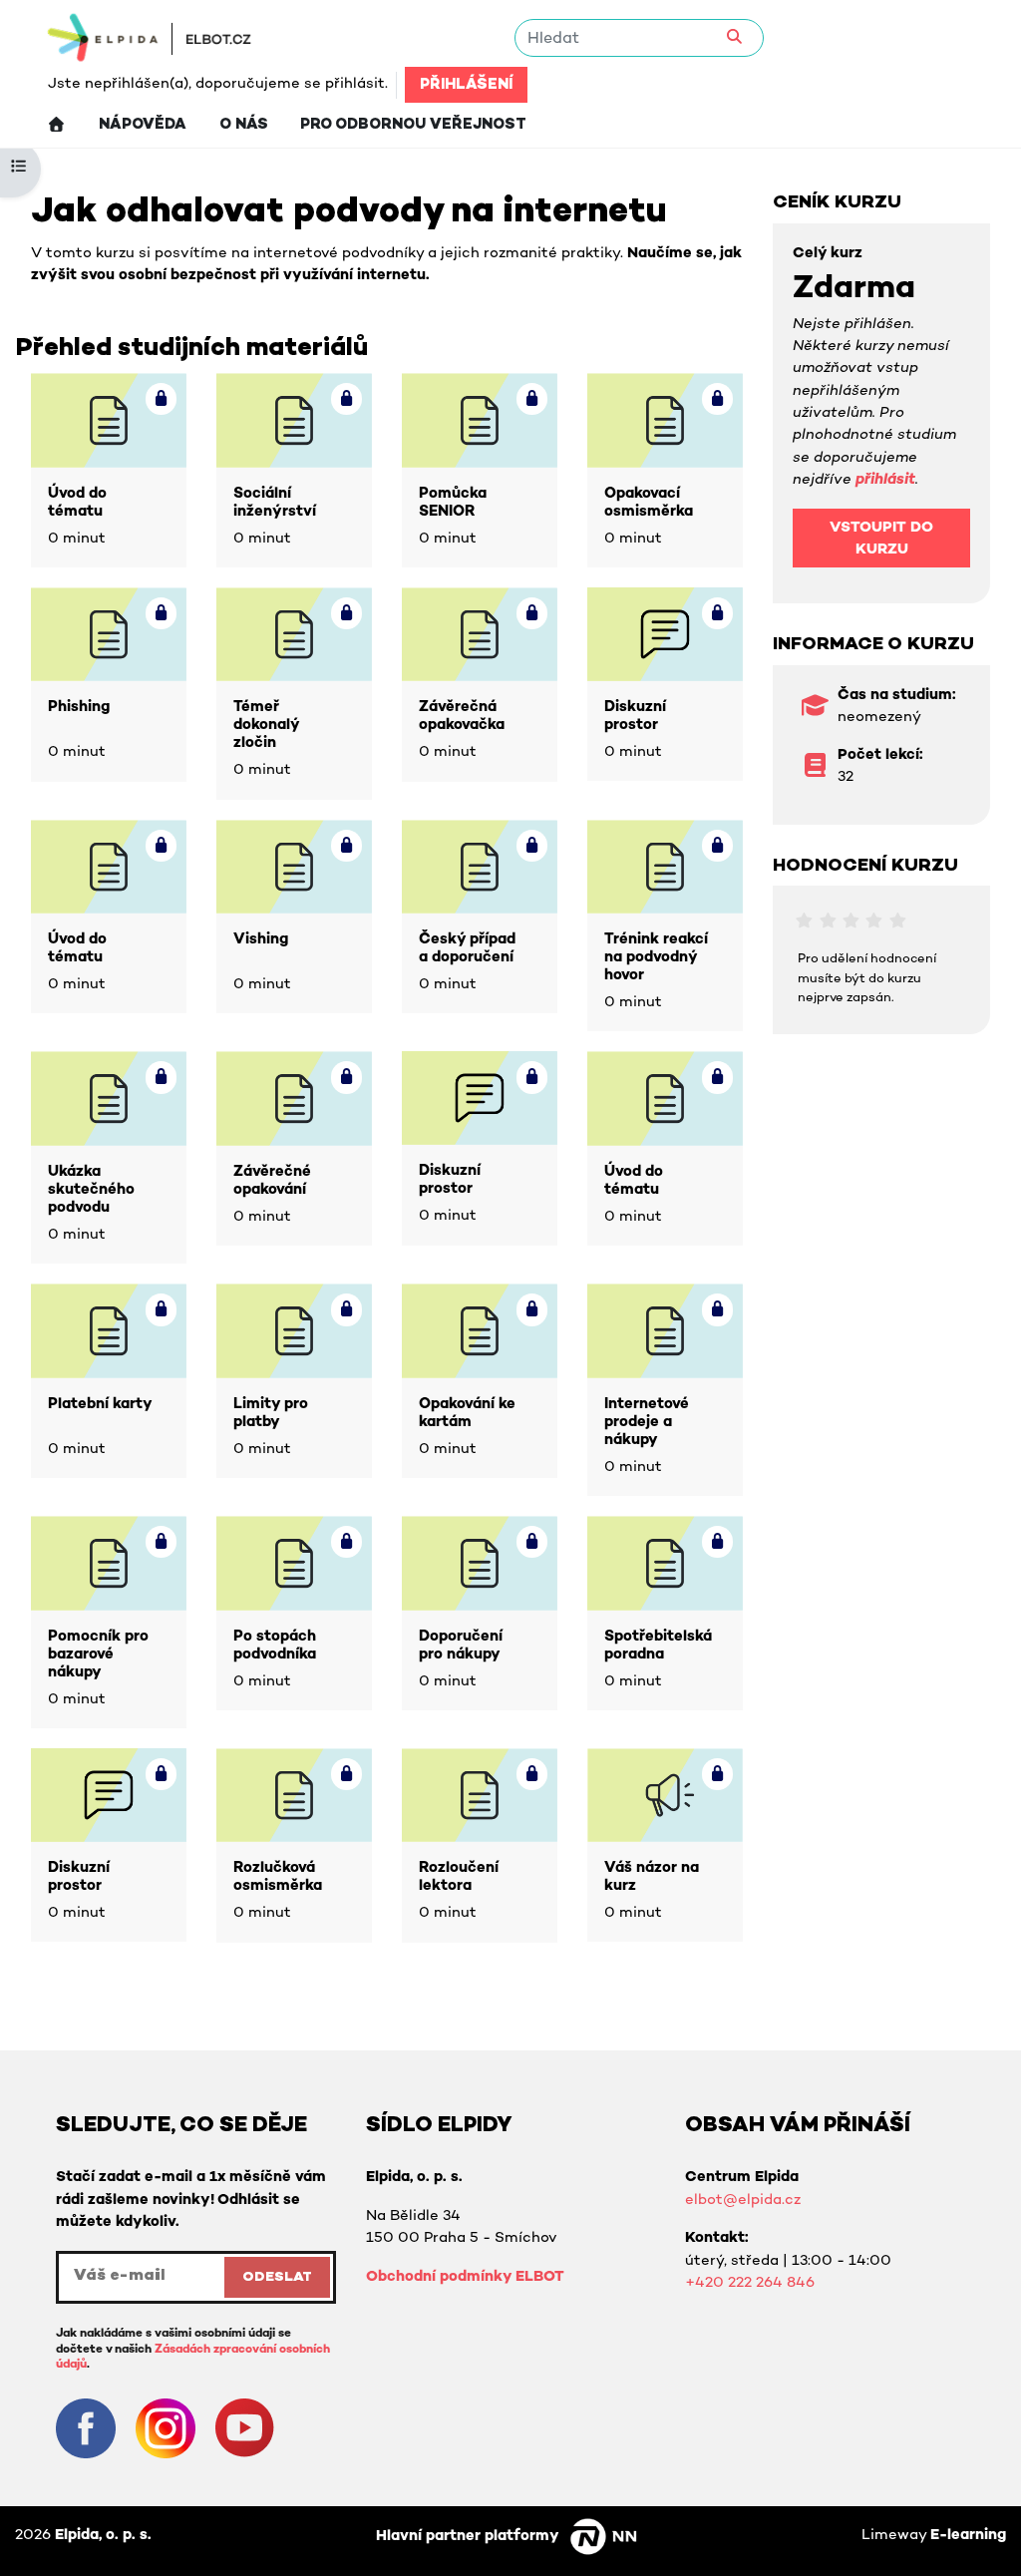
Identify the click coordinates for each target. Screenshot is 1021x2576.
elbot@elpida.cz (743, 2201)
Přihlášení (466, 85)
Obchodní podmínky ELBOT (465, 2277)
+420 (706, 2283)
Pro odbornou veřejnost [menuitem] (413, 125)
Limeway (934, 2536)
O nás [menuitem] (244, 125)
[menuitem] (56, 125)
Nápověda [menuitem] (143, 125)
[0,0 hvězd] (804, 921)
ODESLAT (277, 2277)
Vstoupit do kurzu (881, 539)
